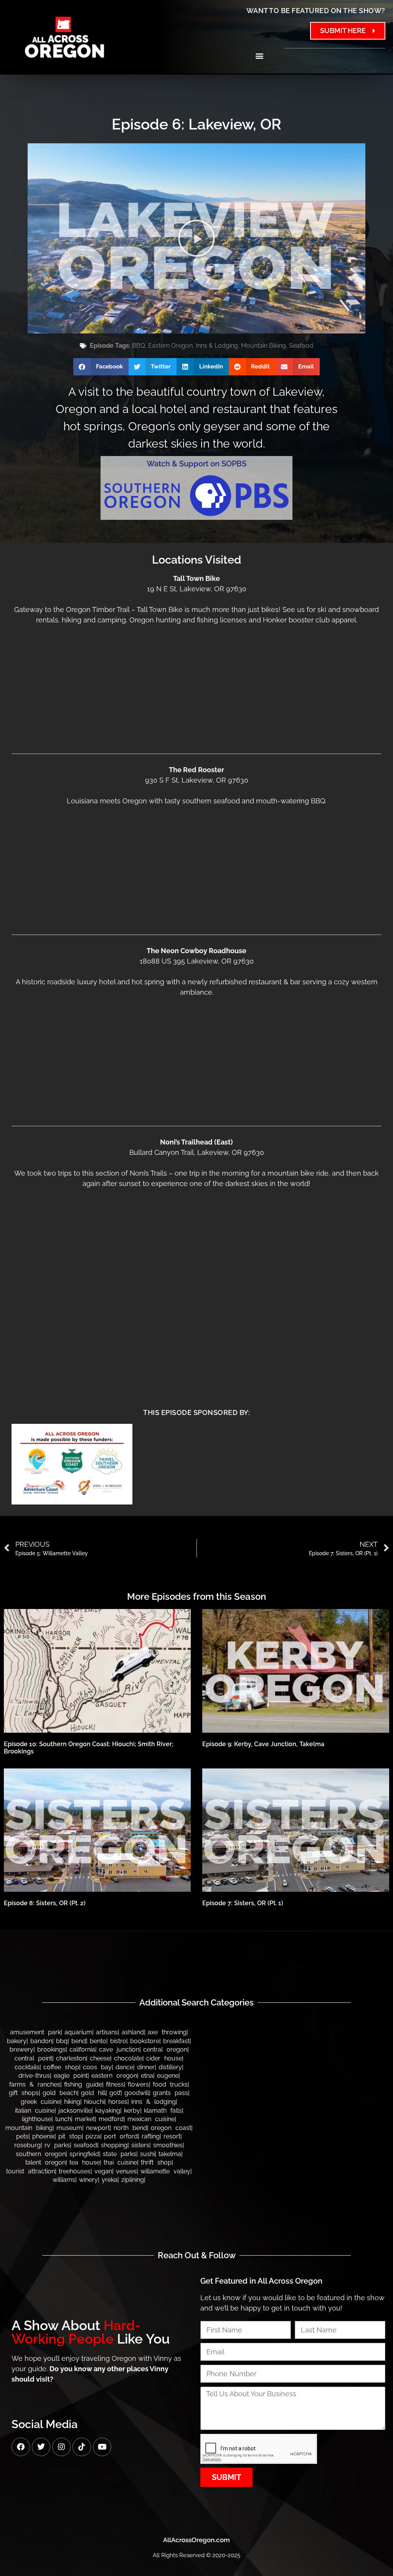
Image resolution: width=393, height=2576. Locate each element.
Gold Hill (93, 2093)
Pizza (93, 2136)
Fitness (115, 2084)
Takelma (170, 2154)
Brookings (51, 2049)
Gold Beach (60, 2093)
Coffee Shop (61, 2067)
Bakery (17, 2041)
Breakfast (176, 2041)
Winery (88, 2180)
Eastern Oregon (170, 346)
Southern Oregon (41, 2154)
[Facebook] (21, 2447)
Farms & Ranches (35, 2084)
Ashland (133, 2032)
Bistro (118, 2041)
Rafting (151, 2136)
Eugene (168, 2076)
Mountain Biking (263, 346)
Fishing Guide (83, 2084)
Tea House (85, 2162)
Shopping (114, 2145)
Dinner (146, 2067)
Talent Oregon (45, 2162)
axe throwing (167, 2032)
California (82, 2049)
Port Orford (121, 2136)
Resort (172, 2136)
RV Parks (57, 2145)
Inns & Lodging (217, 346)
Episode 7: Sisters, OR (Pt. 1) (243, 1903)
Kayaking (108, 2111)
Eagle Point (71, 2076)
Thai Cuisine (120, 2162)
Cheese (100, 2058)
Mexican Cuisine (151, 2119)
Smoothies (168, 2145)
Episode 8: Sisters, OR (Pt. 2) (45, 1903)
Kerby (132, 2111)
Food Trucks (170, 2084)
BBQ (139, 346)
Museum (69, 2128)
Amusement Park (35, 2032)
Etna (147, 2076)
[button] (259, 56)
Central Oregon (165, 2049)
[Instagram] (61, 2447)
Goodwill (137, 2093)
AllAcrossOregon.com (196, 2540)
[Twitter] (41, 2447)
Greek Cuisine (40, 2102)
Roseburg (27, 2145)
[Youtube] (102, 2447)
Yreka (110, 2180)
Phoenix (43, 2136)
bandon (41, 2041)
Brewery (21, 2049)
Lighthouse (37, 2119)
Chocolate (128, 2058)
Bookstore (145, 2041)
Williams (64, 2180)
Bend (79, 2041)
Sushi (147, 2154)
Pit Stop (70, 2136)
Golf (115, 2093)
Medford (111, 2119)
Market (85, 2119)
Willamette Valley (165, 2171)
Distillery (170, 2067)
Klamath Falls (163, 2111)
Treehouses (75, 2171)
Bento (98, 2041)
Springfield (84, 2154)
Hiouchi (94, 2102)
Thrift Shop (156, 2162)
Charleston (71, 2058)
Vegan (103, 2171)
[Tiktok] (82, 2447)
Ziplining (133, 2180)
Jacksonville (75, 2111)
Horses (118, 2102)
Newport (98, 2128)
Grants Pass (170, 2093)
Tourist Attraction (31, 2171)
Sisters (140, 2145)
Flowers (138, 2084)
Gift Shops (24, 2093)
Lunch (63, 2119)
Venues (126, 2171)
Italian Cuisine (35, 2111)
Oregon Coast (171, 2128)
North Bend (130, 2128)
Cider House (164, 2058)
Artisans (107, 2032)
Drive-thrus (34, 2076)
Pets (22, 2136)
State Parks (120, 2154)
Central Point (33, 2058)
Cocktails (27, 2067)
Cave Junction (119, 2049)
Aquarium (78, 2032)
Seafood (301, 346)
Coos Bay (97, 2067)
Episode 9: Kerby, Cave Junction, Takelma (263, 1744)
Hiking (72, 2102)
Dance (124, 2067)
